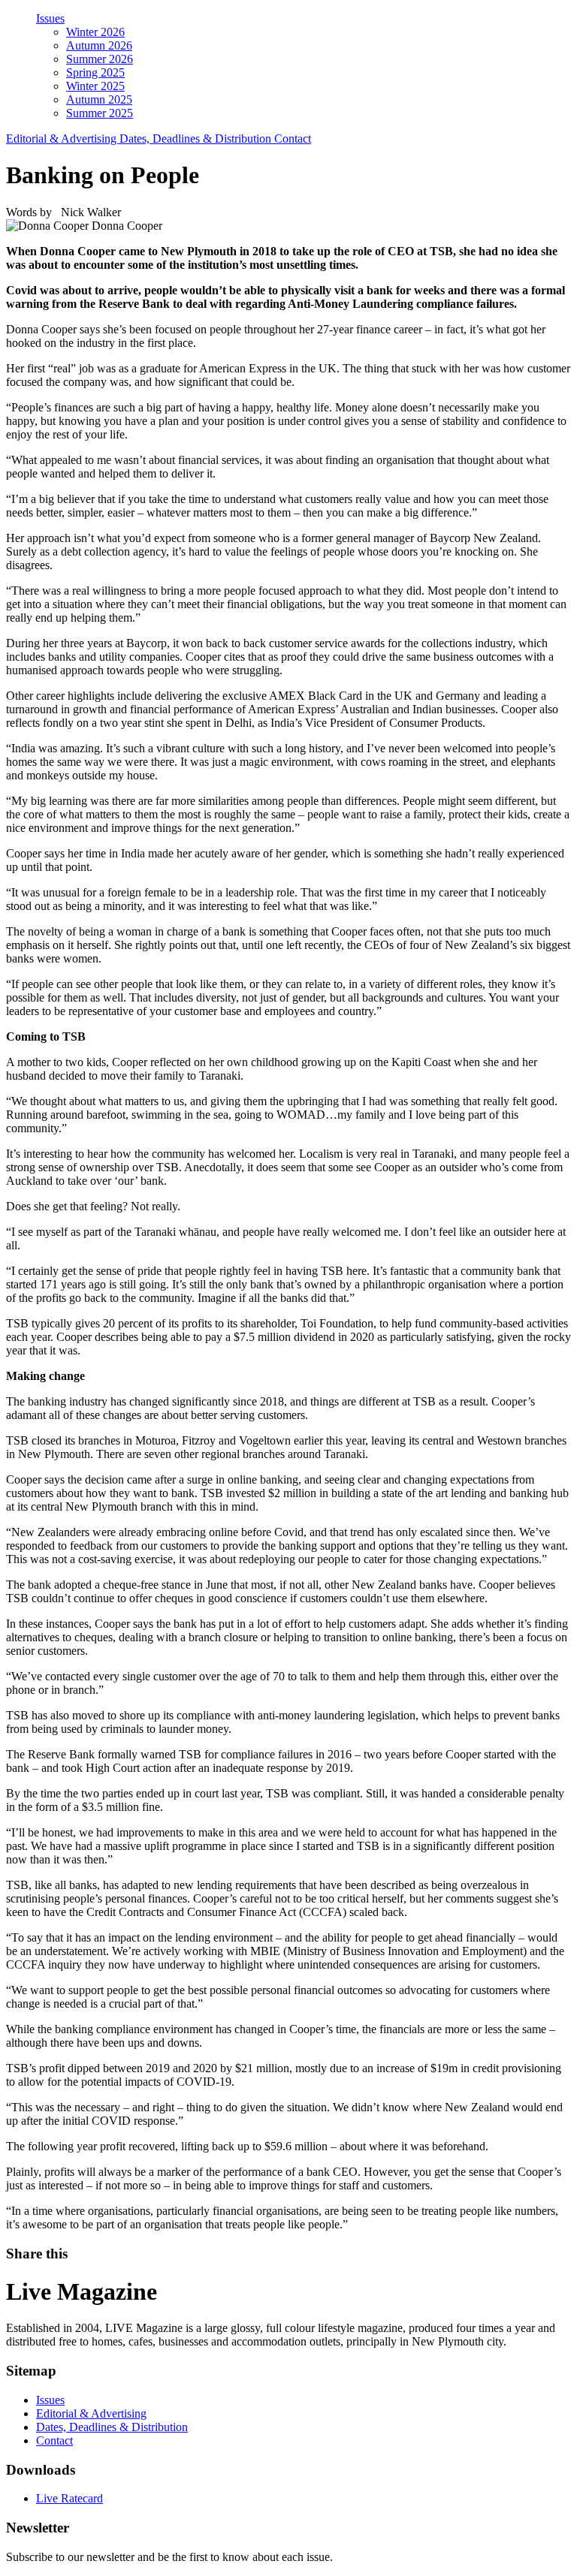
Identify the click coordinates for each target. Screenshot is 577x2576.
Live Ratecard (69, 2498)
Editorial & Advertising (63, 139)
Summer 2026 (100, 59)
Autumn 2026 (99, 45)
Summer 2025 (100, 113)
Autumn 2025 (99, 99)
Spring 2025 (95, 72)
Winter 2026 (95, 32)
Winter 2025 (95, 86)
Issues (50, 18)
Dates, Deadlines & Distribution (197, 139)
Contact (293, 139)
